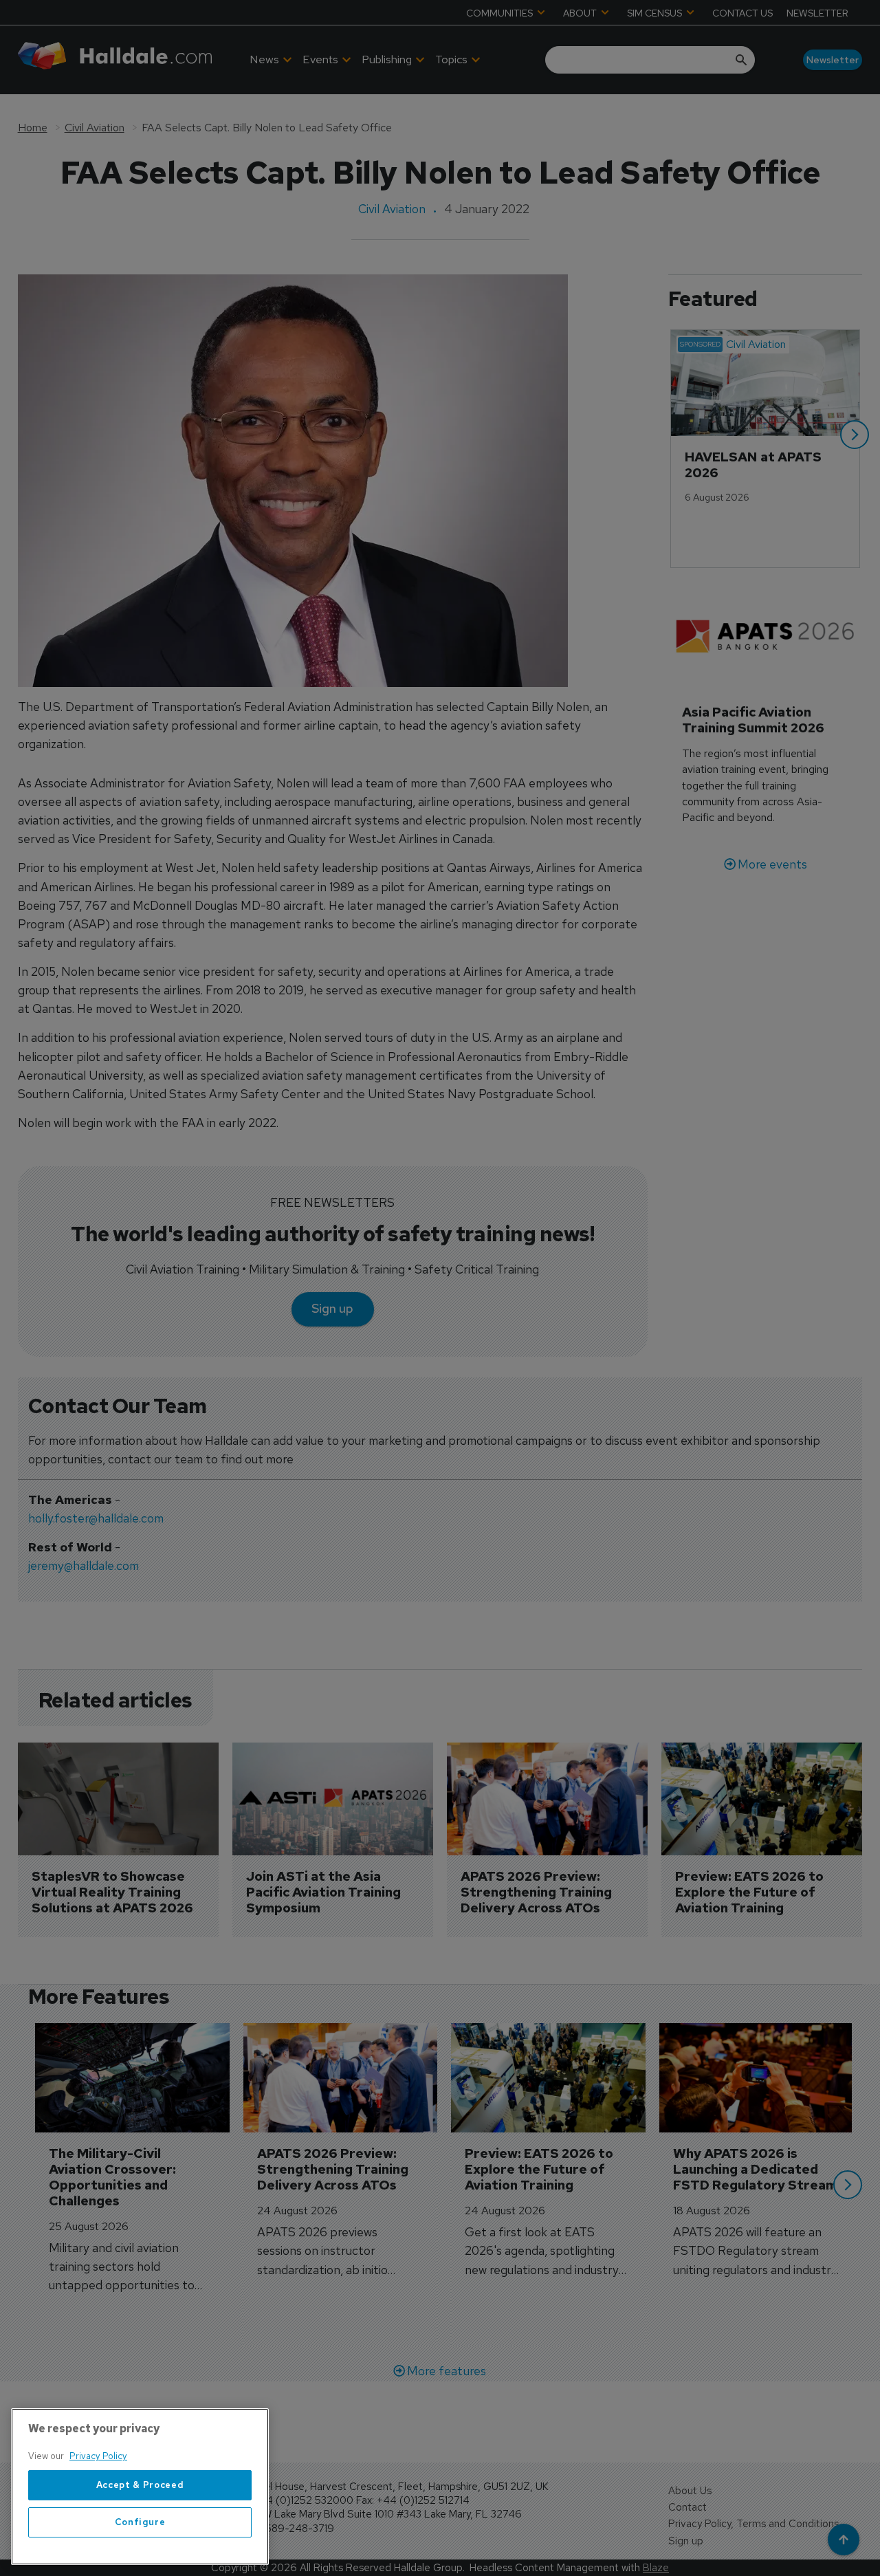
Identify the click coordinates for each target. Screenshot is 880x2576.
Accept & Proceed (140, 2485)
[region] (140, 2487)
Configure (140, 2522)
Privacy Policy (98, 2456)
